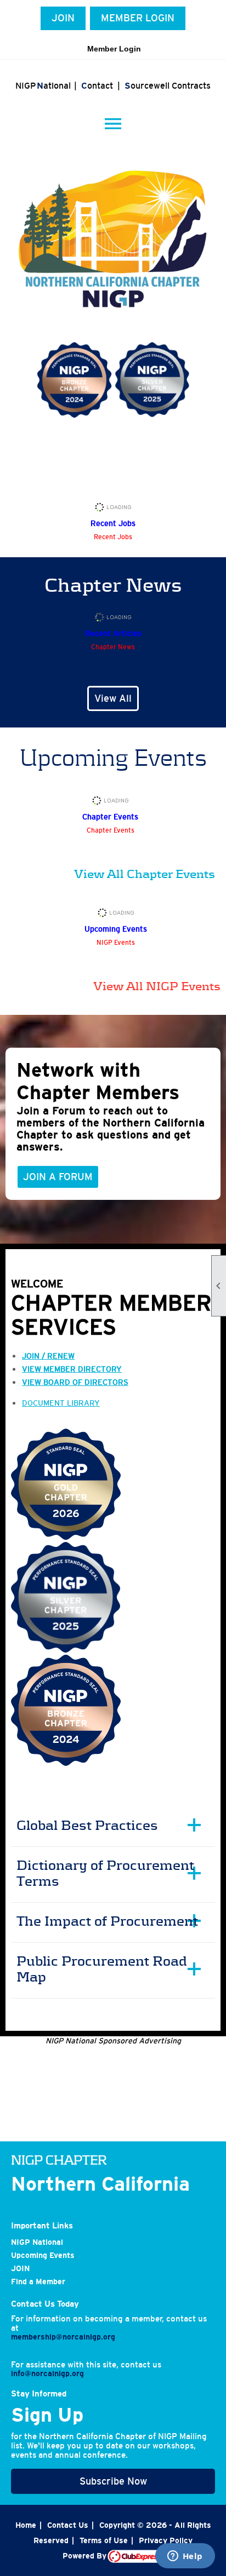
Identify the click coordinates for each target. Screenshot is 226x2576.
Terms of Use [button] (104, 2540)
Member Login (138, 18)
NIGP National (37, 2242)
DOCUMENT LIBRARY (61, 1403)
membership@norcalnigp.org (63, 2337)
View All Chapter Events (145, 874)
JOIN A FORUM (58, 1177)
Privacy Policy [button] (166, 2540)
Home (26, 2525)
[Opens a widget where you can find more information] (185, 2557)
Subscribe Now (113, 2481)
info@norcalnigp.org (47, 2373)
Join (63, 18)
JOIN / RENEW (48, 1356)
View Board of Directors (75, 1382)
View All (113, 698)
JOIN (20, 2268)
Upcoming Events (43, 2255)
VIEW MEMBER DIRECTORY (72, 1369)
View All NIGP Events (157, 986)
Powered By (85, 2556)
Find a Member (38, 2282)
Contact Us (68, 2525)
